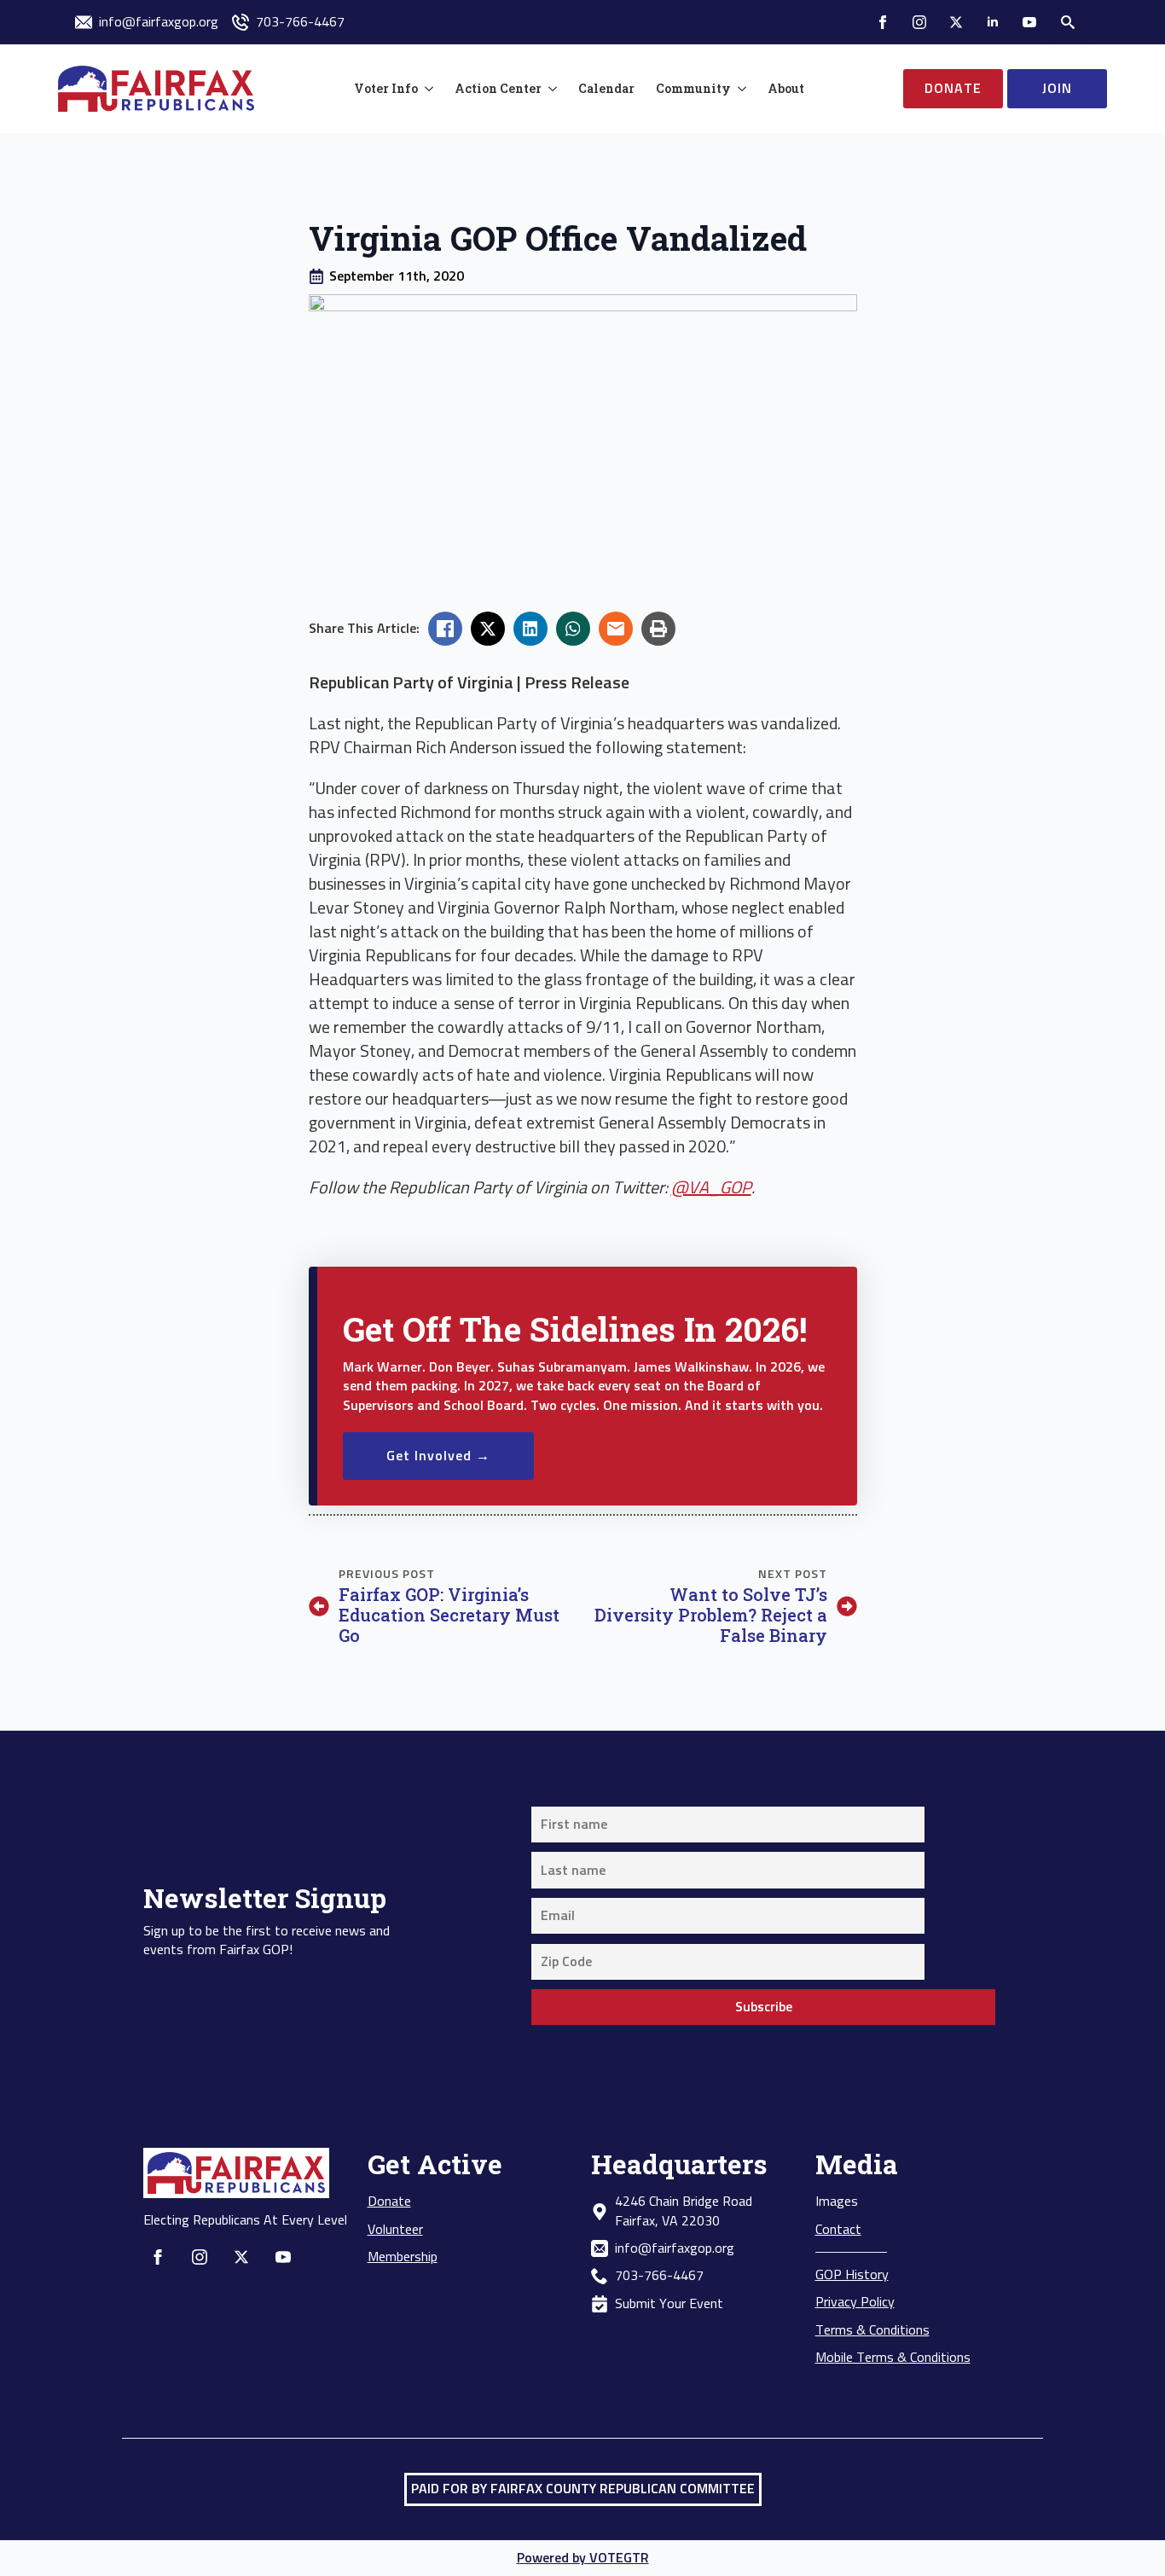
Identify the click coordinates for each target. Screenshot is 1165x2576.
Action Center (498, 88)
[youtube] (1029, 22)
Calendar (606, 88)
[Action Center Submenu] (549, 89)
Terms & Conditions (872, 2330)
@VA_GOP (711, 1188)
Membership (403, 2257)
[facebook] (883, 22)
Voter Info (386, 88)
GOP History (852, 2275)
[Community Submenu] (739, 89)
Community (693, 88)
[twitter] (956, 22)
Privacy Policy (855, 2302)
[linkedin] (993, 22)
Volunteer (395, 2230)
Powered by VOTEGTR (583, 2558)
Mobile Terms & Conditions (893, 2358)
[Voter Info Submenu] (426, 89)
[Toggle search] (1068, 22)
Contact (838, 2230)
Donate (389, 2202)
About (786, 88)
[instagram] (919, 22)
